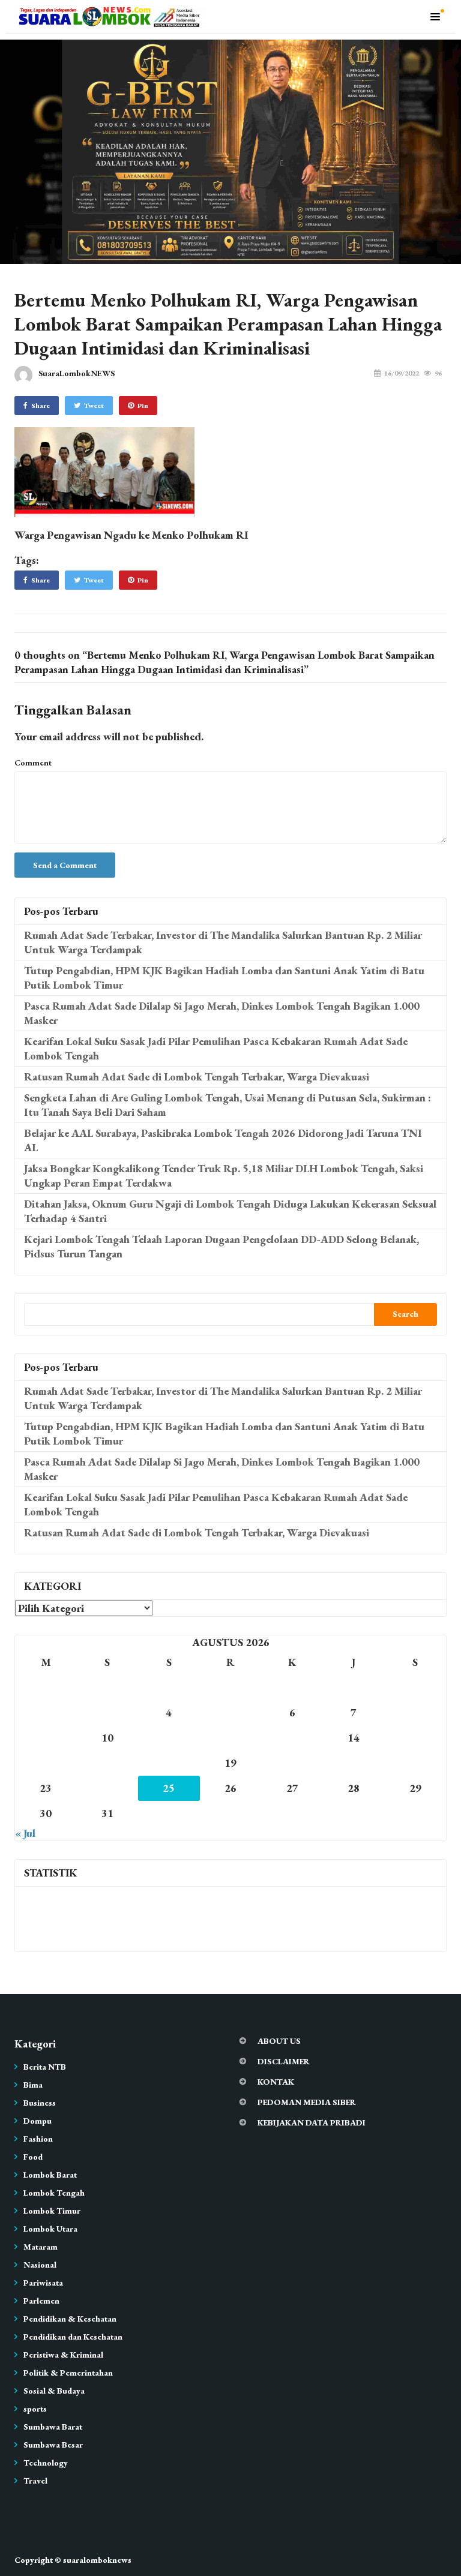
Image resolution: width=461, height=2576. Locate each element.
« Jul (25, 1833)
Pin (143, 406)
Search (405, 1314)
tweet (94, 406)
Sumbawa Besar (53, 2445)
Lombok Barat (50, 2175)
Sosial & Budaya (54, 2391)
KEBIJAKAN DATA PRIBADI (312, 2122)
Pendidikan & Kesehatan (70, 2319)
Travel (35, 2481)
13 (292, 1738)
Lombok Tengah (54, 2193)
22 (415, 1763)
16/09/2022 (402, 373)
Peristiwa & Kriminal (63, 2355)
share (41, 406)
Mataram (41, 2247)
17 (107, 1763)
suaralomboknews (97, 2560)
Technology (46, 2463)
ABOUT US (279, 2041)
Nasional (40, 2265)
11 (169, 1738)
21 (354, 1763)
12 (230, 1738)
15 (415, 1738)
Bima (33, 2085)
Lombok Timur (52, 2211)
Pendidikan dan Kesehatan (73, 2337)
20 (292, 1763)
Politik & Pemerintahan (68, 2373)
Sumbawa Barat (53, 2427)
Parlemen (41, 2301)
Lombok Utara (50, 2229)
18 (169, 1763)
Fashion (38, 2139)
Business (40, 2103)
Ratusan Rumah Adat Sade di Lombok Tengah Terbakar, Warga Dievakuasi (197, 1077)
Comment (33, 762)
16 (46, 1763)
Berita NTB (45, 2067)
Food (33, 2157)
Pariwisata (43, 2283)
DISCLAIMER (284, 2061)
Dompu (38, 2121)
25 (169, 1788)
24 (107, 1788)
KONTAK (276, 2082)
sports (35, 2409)
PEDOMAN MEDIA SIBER (307, 2102)
